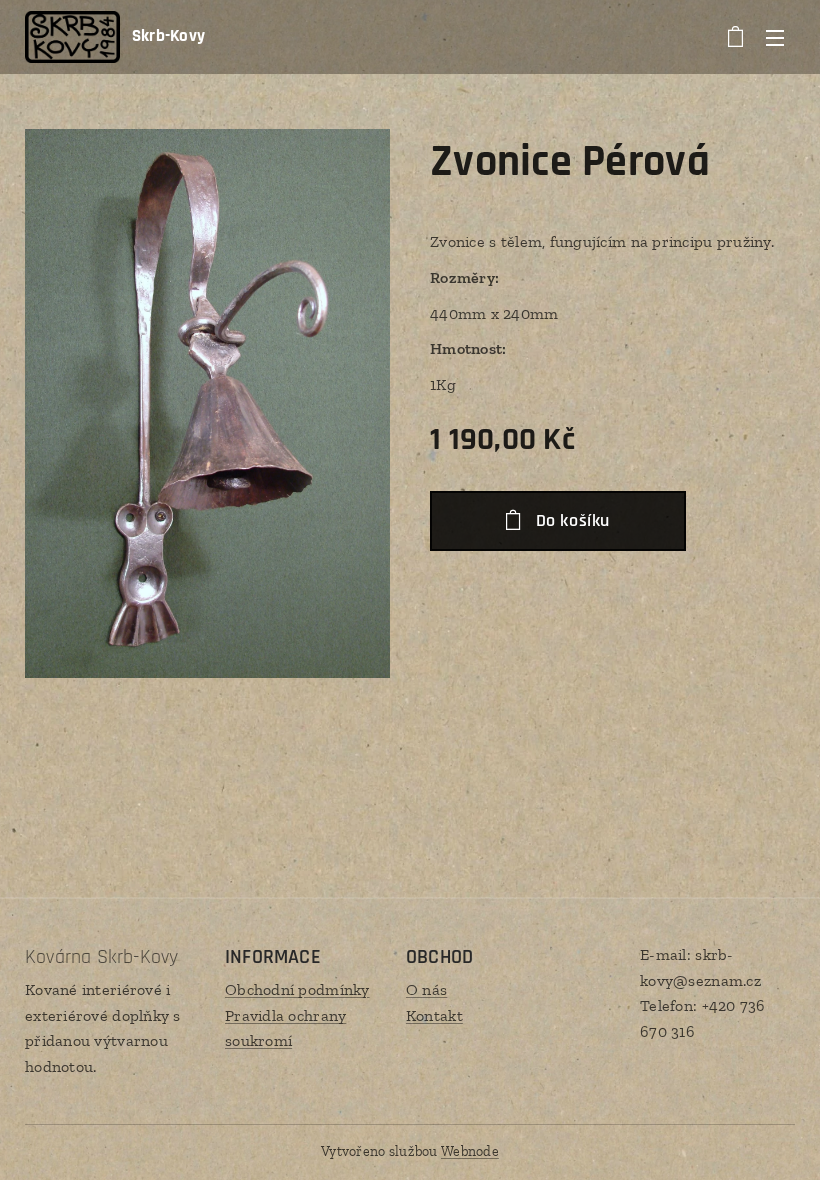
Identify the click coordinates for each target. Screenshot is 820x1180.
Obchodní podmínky (297, 989)
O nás (426, 989)
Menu (775, 37)
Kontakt (434, 1015)
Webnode (470, 1151)
